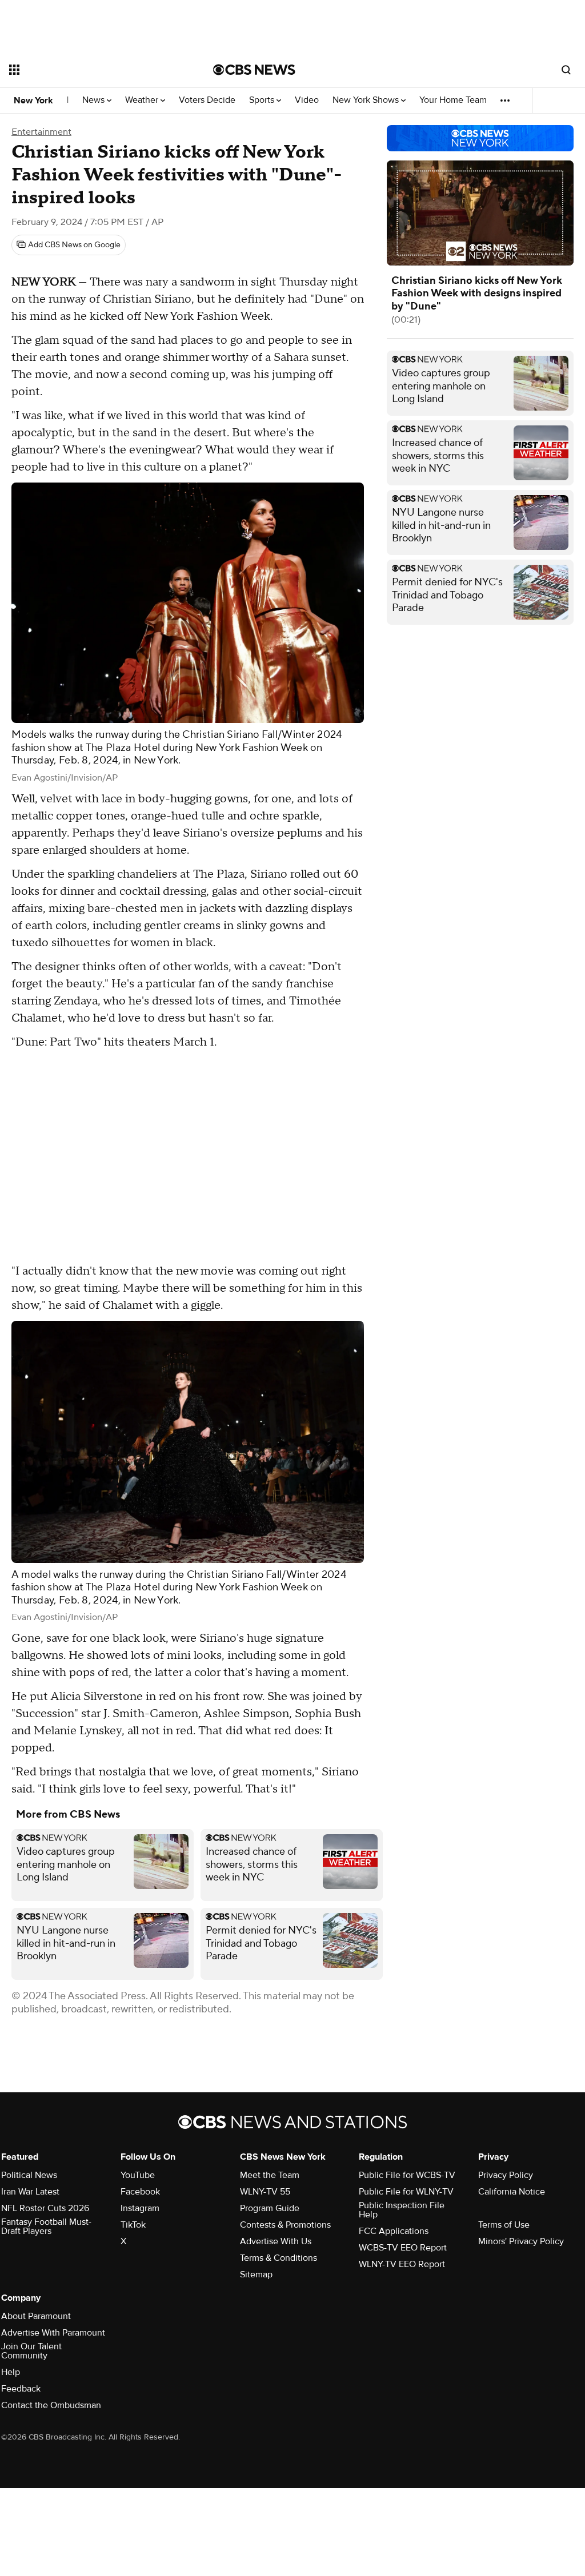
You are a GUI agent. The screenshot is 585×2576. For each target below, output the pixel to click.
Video (307, 100)
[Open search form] (566, 70)
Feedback (21, 2389)
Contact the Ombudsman (51, 2405)
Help (11, 2372)
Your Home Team (453, 100)
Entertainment (41, 132)
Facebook (140, 2192)
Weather (143, 100)
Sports (263, 100)
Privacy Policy (506, 2175)
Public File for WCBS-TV (407, 2175)
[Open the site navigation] (91, 70)
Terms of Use (504, 2225)
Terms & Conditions (279, 2258)
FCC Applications (394, 2231)
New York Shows (367, 100)
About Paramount (36, 2316)
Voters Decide (207, 100)
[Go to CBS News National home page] (254, 70)
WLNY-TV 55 (265, 2192)
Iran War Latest (30, 2192)
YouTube (138, 2175)
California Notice (512, 2192)
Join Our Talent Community (31, 2351)
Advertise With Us (276, 2241)
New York (33, 101)
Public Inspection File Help (402, 2210)
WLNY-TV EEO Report (402, 2264)
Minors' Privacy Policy (521, 2241)
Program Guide (270, 2208)
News (95, 100)
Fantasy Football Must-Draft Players (46, 2227)
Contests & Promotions (285, 2225)
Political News (29, 2175)
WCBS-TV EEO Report (403, 2248)
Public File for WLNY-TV (406, 2192)
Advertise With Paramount (53, 2333)
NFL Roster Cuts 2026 (45, 2208)
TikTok (133, 2225)
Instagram (140, 2208)
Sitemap (256, 2274)
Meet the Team (270, 2175)
